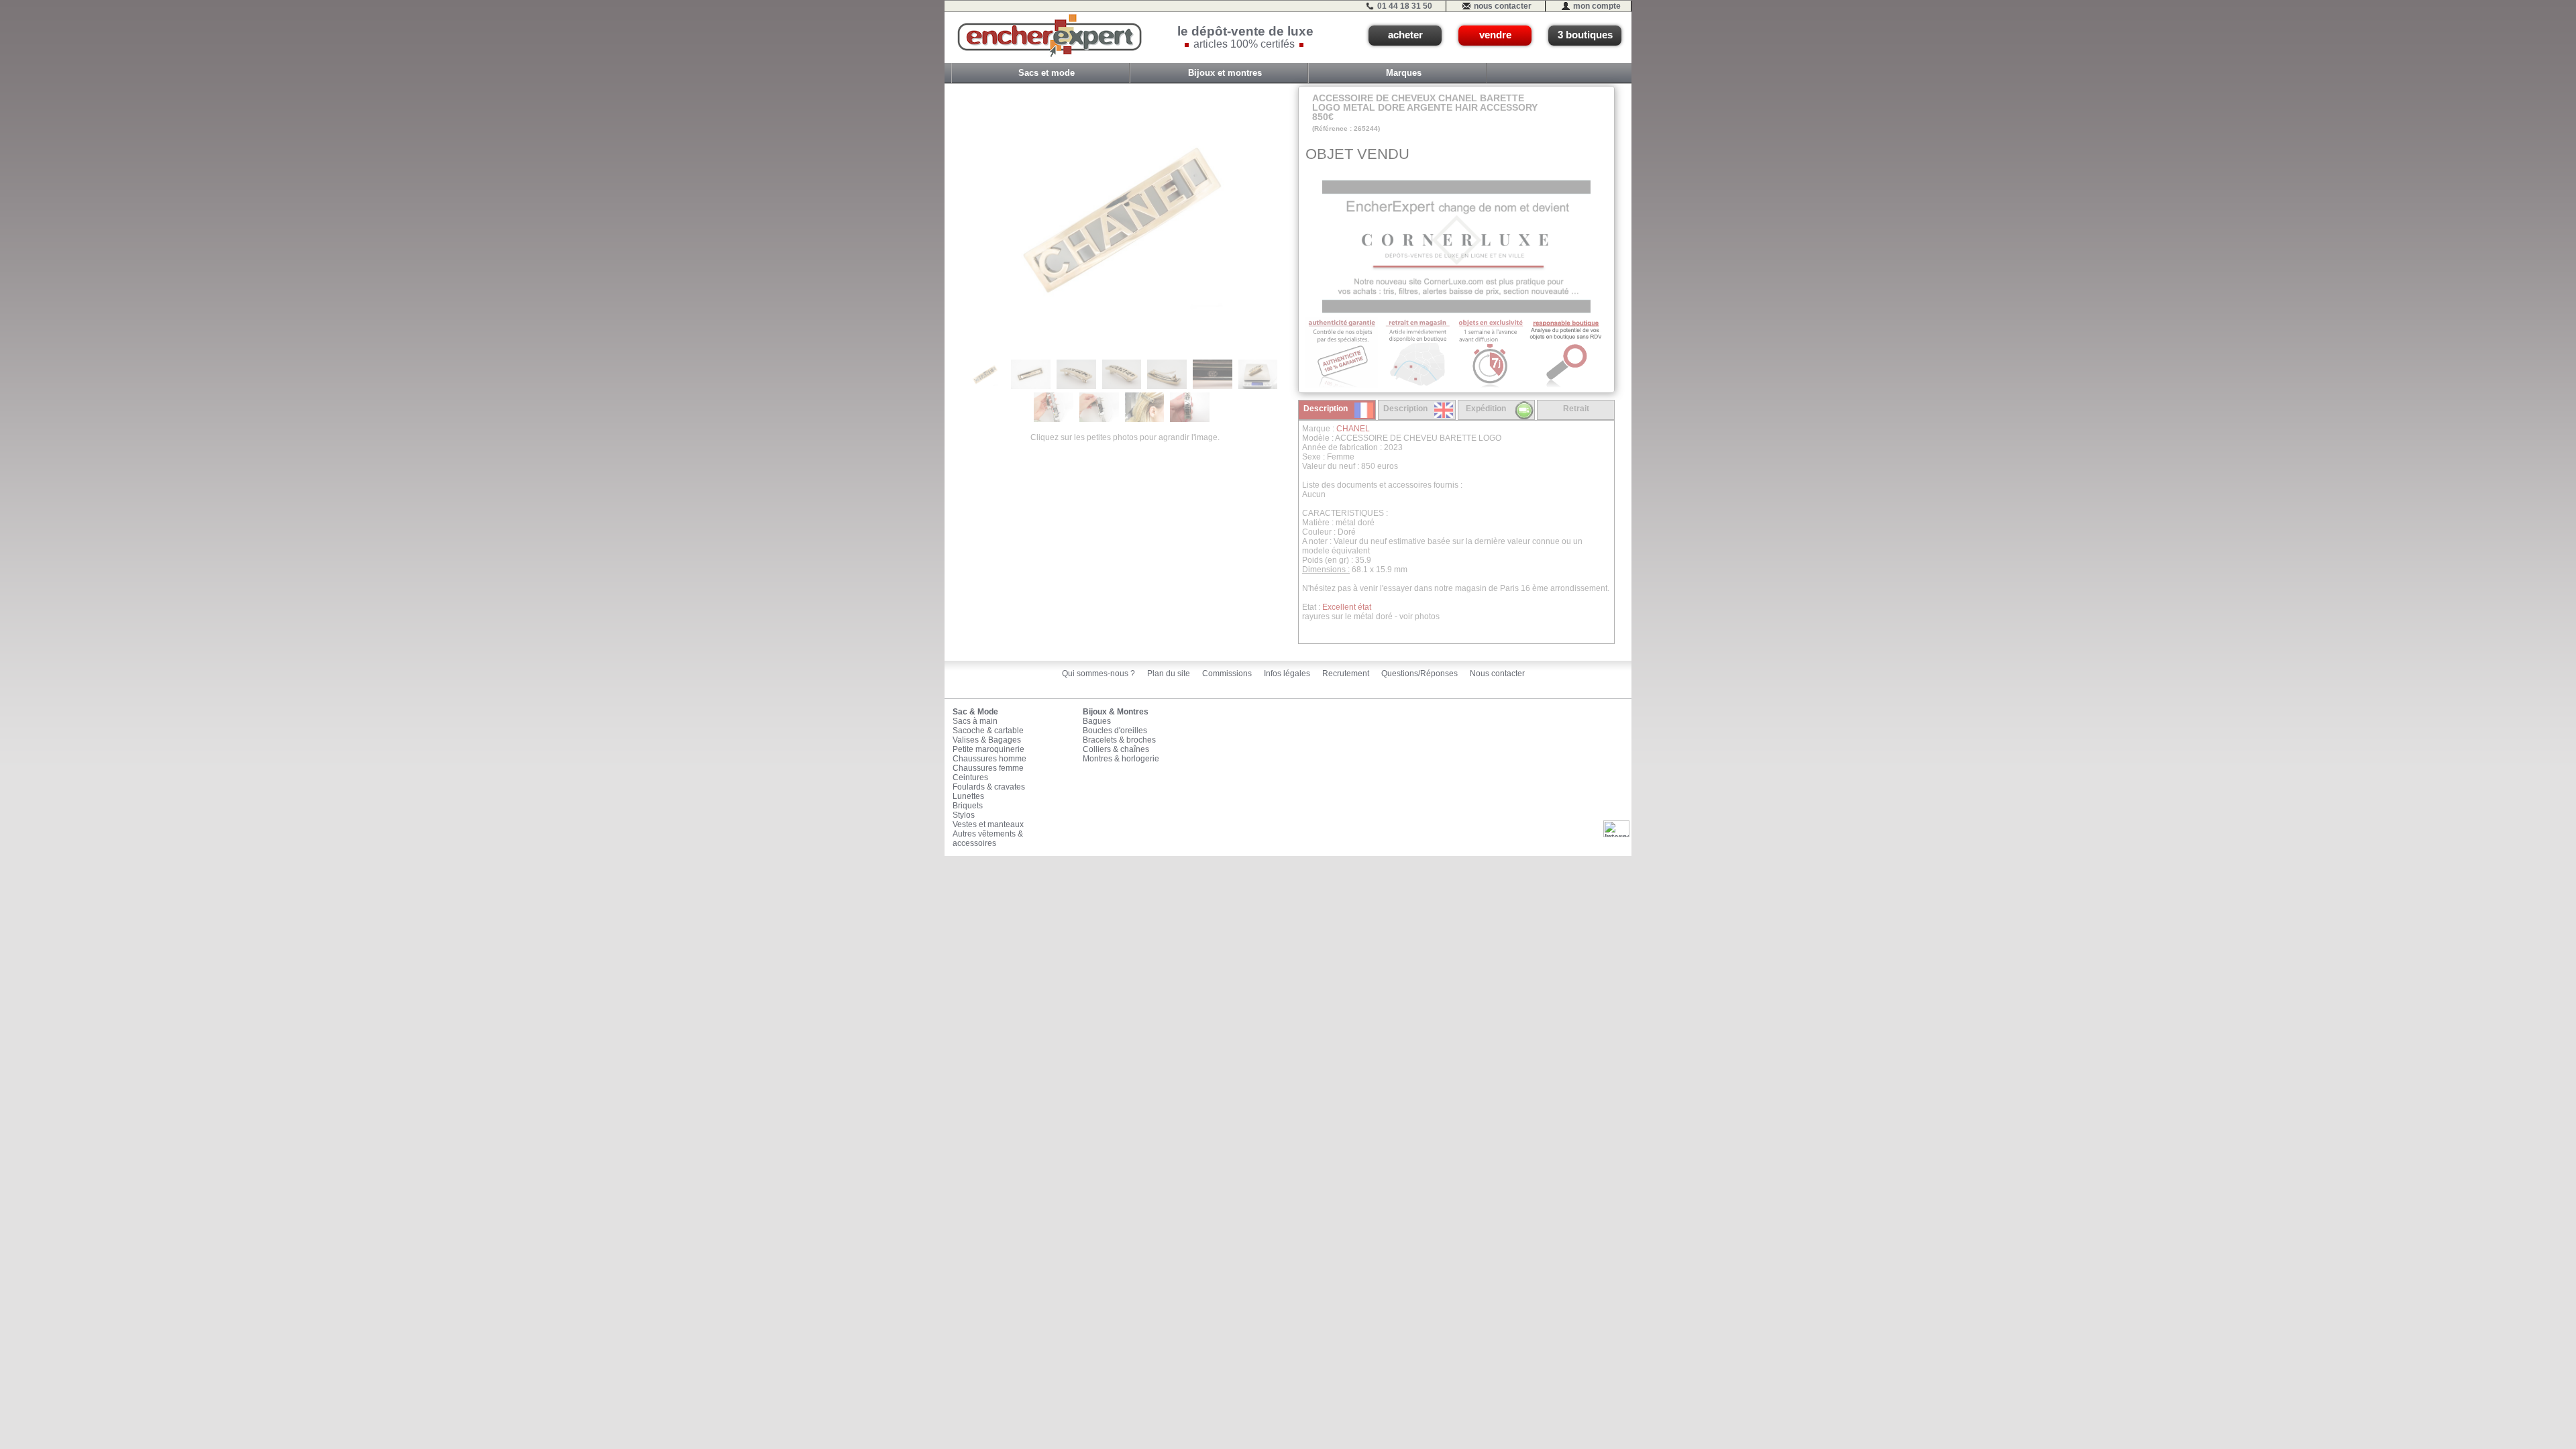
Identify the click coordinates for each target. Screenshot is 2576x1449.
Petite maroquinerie (988, 749)
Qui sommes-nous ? (1098, 674)
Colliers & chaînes (1116, 749)
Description (1326, 409)
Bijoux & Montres (1116, 712)
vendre (1495, 35)
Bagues (1097, 721)
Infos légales (1287, 674)
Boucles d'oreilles (1115, 731)
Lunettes (968, 796)
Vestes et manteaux (988, 824)
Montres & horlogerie (1121, 759)
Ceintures (970, 777)
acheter (1405, 35)
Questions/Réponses (1419, 674)
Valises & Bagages (987, 740)
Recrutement (1346, 674)
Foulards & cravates (989, 787)
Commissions (1227, 674)
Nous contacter (1497, 674)
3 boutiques (1585, 35)
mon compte (1597, 6)
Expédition (1486, 409)
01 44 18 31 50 (1405, 6)
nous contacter (1503, 6)
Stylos (964, 815)
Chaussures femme (988, 768)
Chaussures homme (989, 759)
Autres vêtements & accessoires (988, 839)
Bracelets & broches (1119, 740)
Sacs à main (975, 721)
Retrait (1576, 409)
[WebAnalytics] (1616, 828)
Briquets (968, 806)
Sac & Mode (975, 712)
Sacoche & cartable (988, 731)
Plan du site (1169, 674)
